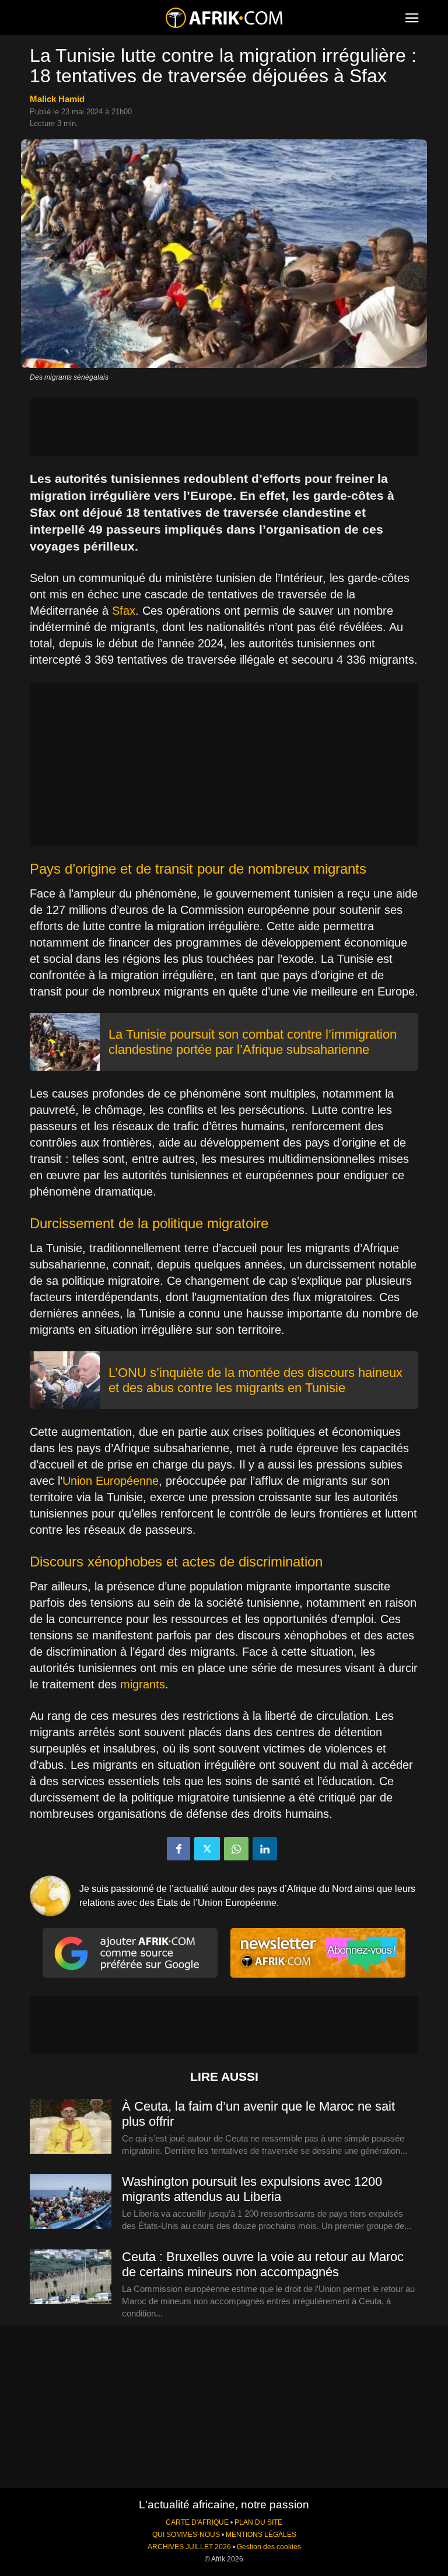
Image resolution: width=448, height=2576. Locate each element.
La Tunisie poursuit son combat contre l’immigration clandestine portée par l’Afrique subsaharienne (253, 1042)
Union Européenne (111, 1481)
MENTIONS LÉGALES (261, 2535)
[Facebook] (178, 1849)
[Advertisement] (224, 427)
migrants (143, 1684)
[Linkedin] (265, 1849)
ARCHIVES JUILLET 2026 (189, 2547)
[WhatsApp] (236, 1849)
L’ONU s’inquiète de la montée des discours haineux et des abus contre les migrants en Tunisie (256, 1380)
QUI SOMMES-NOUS (186, 2535)
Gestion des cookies (269, 2547)
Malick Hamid (57, 99)
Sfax (124, 611)
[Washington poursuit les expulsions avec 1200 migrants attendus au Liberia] (71, 2202)
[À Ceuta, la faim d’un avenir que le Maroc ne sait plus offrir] (71, 2127)
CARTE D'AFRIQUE (197, 2522)
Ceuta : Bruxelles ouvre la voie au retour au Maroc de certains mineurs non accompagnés (263, 2264)
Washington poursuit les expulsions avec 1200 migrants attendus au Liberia (252, 2189)
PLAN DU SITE (258, 2522)
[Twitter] (207, 1849)
